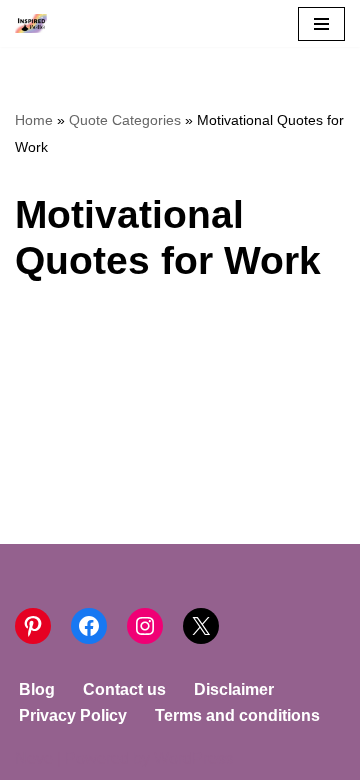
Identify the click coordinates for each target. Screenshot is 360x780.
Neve (34, 758)
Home (34, 120)
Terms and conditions (237, 715)
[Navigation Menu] (321, 24)
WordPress (193, 758)
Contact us (124, 689)
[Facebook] (89, 626)
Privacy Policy (73, 715)
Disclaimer (234, 689)
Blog (37, 689)
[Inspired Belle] (36, 23)
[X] (201, 626)
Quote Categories (125, 120)
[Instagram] (145, 626)
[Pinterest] (33, 626)
